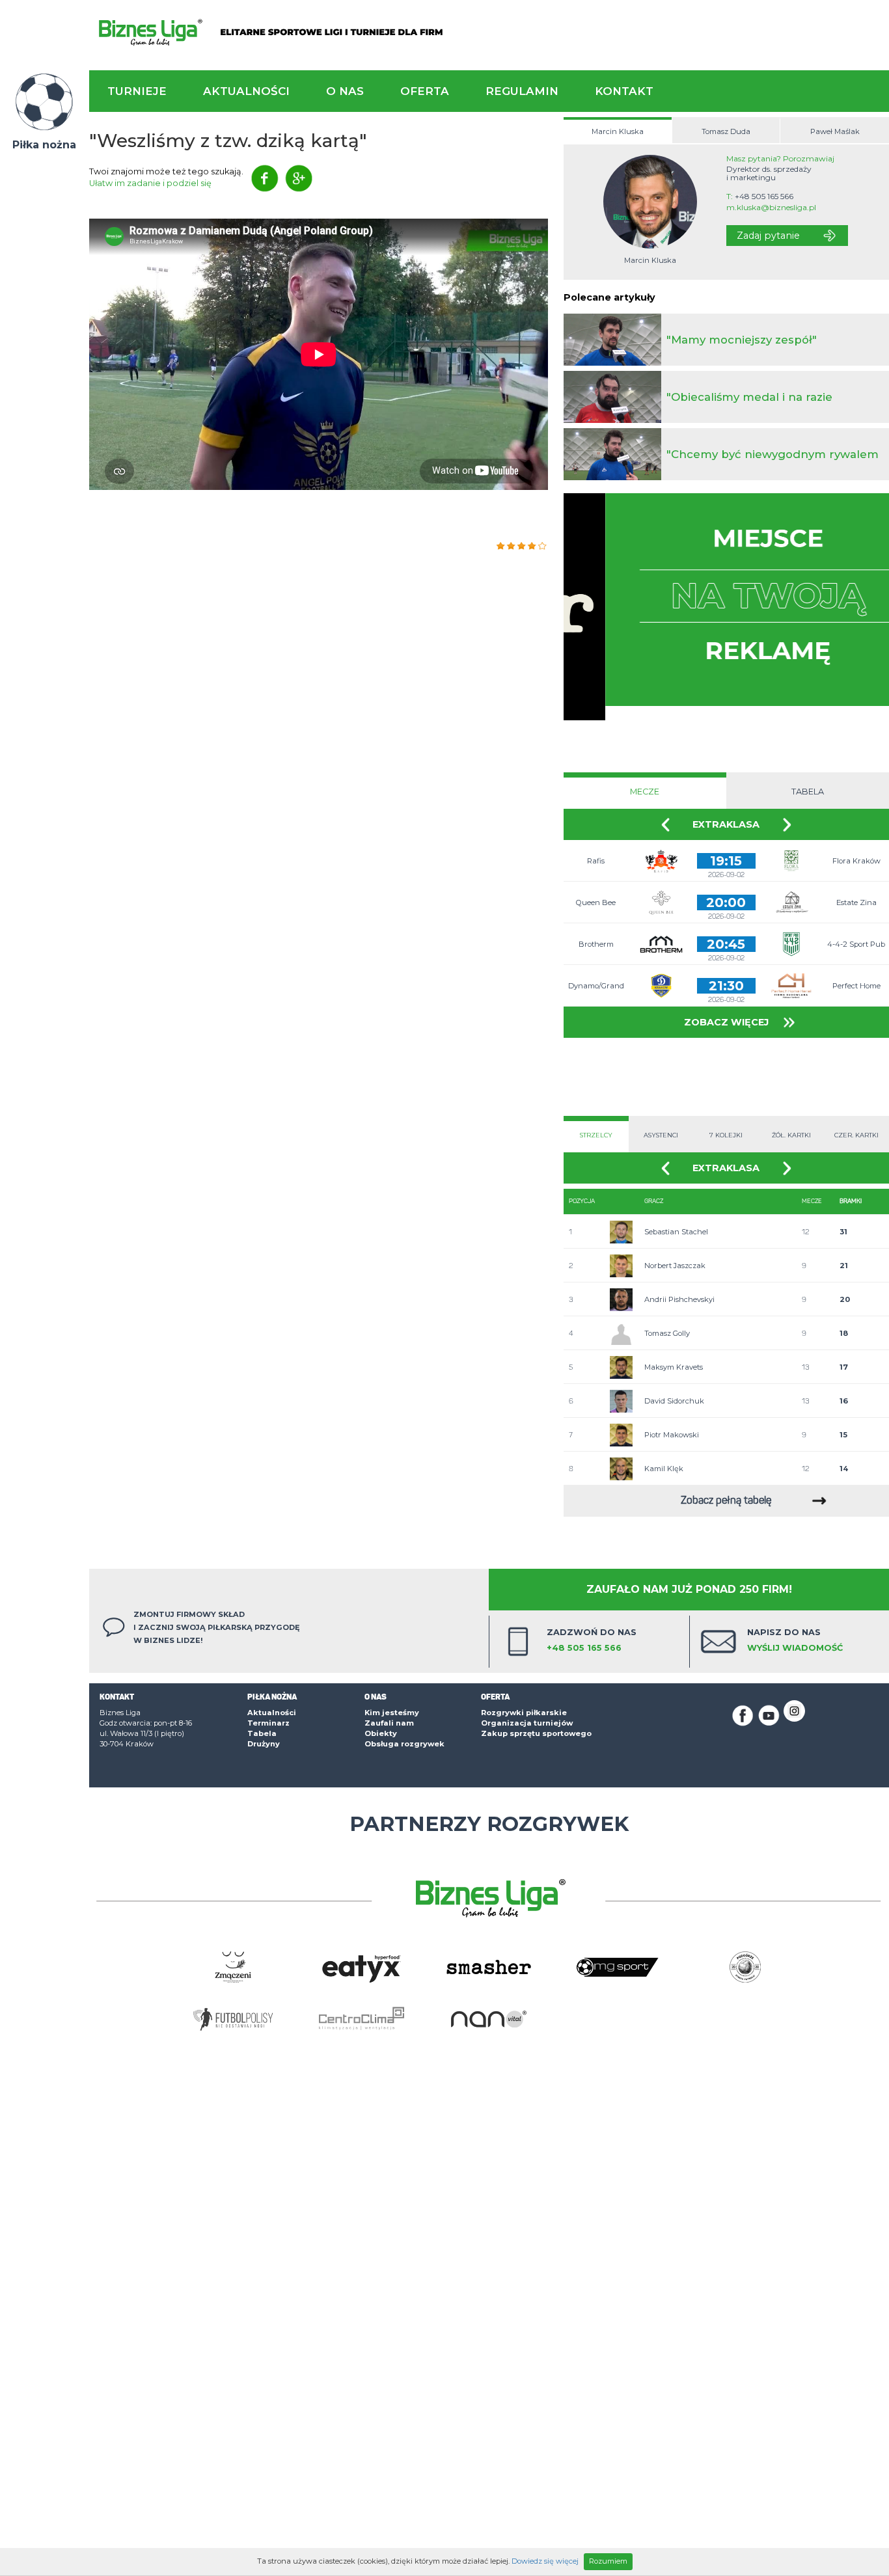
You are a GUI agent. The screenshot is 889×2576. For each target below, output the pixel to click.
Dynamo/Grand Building (596, 994)
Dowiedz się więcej (545, 2561)
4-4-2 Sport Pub (856, 944)
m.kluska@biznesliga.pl (771, 208)
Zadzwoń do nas (592, 1640)
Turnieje (137, 91)
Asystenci (661, 1135)
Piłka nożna (44, 145)
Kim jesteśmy (392, 1713)
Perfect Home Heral (856, 994)
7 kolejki (726, 1135)
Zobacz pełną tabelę (726, 1501)
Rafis (596, 861)
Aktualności (246, 91)
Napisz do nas (795, 1640)
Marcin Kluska (618, 131)
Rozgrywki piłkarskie (524, 1713)
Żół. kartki (791, 1135)
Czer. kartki (856, 1135)
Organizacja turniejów (527, 1723)
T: (760, 197)
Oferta (425, 91)
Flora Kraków (856, 861)
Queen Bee (596, 902)
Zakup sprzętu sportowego (536, 1733)
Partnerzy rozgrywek (489, 1824)
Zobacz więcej (726, 1022)
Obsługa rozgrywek (404, 1744)
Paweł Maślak (835, 131)
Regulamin (522, 91)
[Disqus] (319, 703)
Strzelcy (596, 1135)
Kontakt (624, 91)
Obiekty (381, 1733)
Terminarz (268, 1723)
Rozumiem (608, 2561)
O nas (345, 91)
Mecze (645, 792)
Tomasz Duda (726, 131)
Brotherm (596, 944)
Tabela (808, 792)
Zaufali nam (389, 1723)
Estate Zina (856, 902)
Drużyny (264, 1744)
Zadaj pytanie (768, 236)
